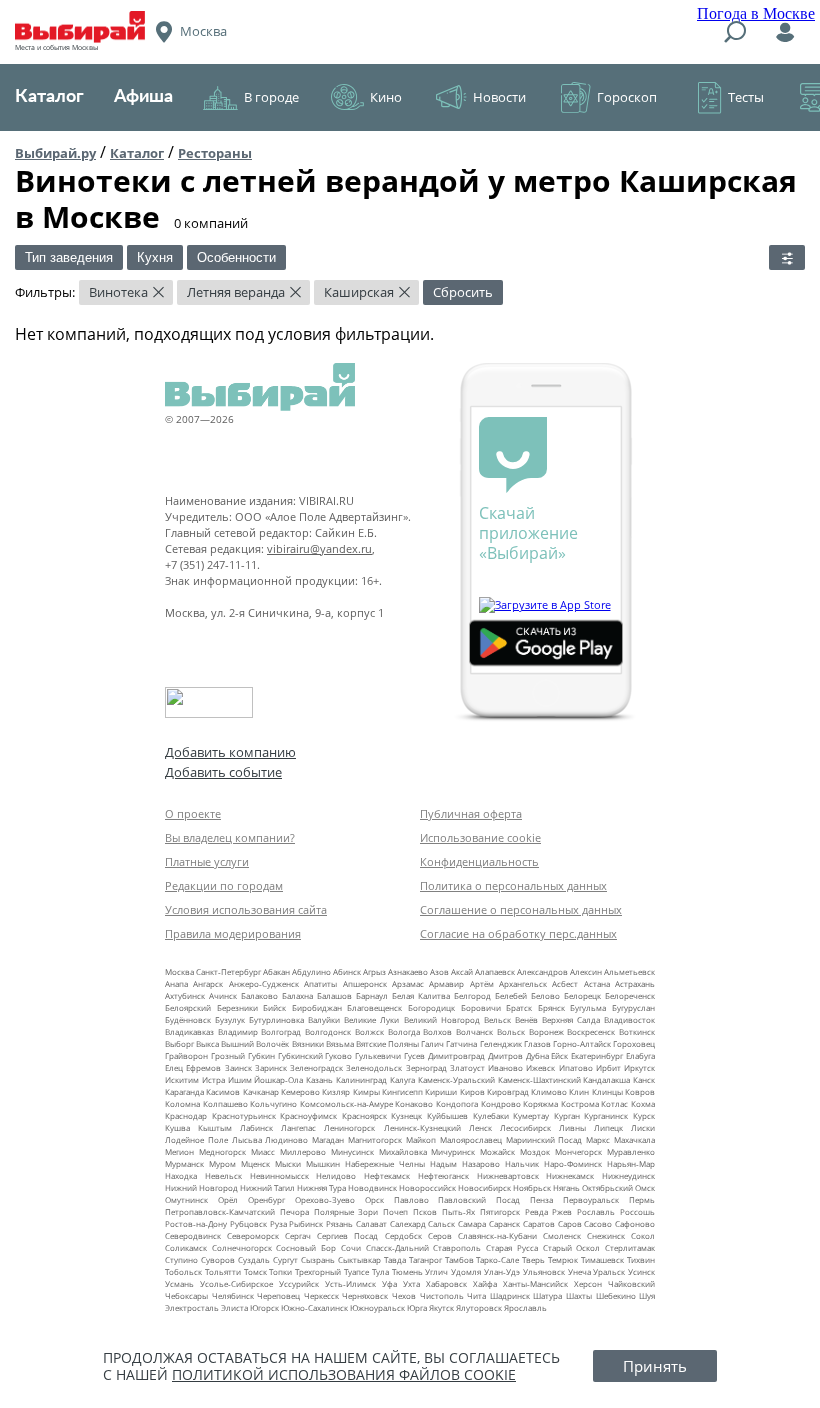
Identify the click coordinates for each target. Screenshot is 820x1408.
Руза (278, 1223)
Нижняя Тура (321, 1187)
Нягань (566, 1187)
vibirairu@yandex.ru (319, 548)
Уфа (389, 1283)
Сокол (643, 1235)
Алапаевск (495, 971)
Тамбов (459, 1259)
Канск (644, 1079)
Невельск (223, 1175)
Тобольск (183, 1271)
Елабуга (640, 1055)
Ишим (240, 1079)
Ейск (559, 1055)
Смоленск (562, 1235)
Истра (213, 1079)
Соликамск (186, 1247)
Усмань (179, 1283)
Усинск (641, 1271)
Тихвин (641, 1259)
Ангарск (208, 983)
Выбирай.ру (55, 153)
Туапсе (356, 1271)
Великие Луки (371, 1019)
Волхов (437, 1031)
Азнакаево (408, 971)
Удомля (466, 1271)
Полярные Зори (346, 1211)
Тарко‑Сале (497, 1259)
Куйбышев (447, 1115)
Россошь (637, 1211)
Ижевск (540, 1067)
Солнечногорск (242, 1247)
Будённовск (188, 1019)
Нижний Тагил (267, 1187)
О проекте (193, 813)
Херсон (588, 1283)
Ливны (572, 1127)
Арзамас (408, 983)
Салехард (408, 1223)
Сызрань (318, 1259)
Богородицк (431, 1007)
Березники (237, 1007)
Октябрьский (607, 1187)
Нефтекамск (387, 1175)
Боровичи (481, 1007)
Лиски (643, 1127)
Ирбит (608, 1067)
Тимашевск (602, 1259)
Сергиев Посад (347, 1235)
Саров (570, 1223)
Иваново (505, 1067)
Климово (549, 1091)
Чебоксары (186, 1295)
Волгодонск (328, 1031)
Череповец (278, 1295)
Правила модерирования (233, 933)
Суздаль (254, 1259)
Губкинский (300, 1055)
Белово (545, 995)
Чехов (404, 1295)
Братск (519, 1007)
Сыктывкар (359, 1259)
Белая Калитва (421, 995)
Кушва (177, 1127)
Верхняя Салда (571, 1019)
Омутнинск (186, 1199)
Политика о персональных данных (513, 885)
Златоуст (467, 1067)
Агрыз (374, 971)
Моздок (535, 1151)
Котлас (614, 1103)
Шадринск (510, 1295)
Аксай (462, 971)
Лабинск (256, 1127)
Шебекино (616, 1295)
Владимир (238, 1031)
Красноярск (364, 1115)
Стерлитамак (630, 1247)
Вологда (404, 1031)
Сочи (351, 1247)
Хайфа (485, 1283)
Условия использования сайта (246, 909)
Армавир (446, 983)
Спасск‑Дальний (397, 1247)
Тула (380, 1271)
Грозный (228, 1055)
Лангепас (298, 1127)
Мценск (255, 1163)
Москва (179, 971)
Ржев (562, 1211)
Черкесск (321, 1295)
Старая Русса (512, 1247)
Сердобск (403, 1235)
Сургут (285, 1259)
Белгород (472, 995)
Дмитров (505, 1055)
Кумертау (531, 1115)
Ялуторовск (479, 1307)
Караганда (184, 1091)
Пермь (642, 1199)
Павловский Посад (479, 1199)
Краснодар (186, 1115)
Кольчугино (273, 1103)
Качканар (261, 1091)
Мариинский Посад (544, 1139)
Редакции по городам (224, 885)
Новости (499, 97)
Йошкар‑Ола (278, 1079)
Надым (443, 1163)
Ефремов (203, 1067)
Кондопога (457, 1103)
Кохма (643, 1103)
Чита (476, 1295)
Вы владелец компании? (230, 837)
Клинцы (607, 1091)
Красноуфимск (308, 1115)
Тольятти (223, 1271)
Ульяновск (544, 1271)
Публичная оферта (471, 813)
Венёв (526, 1019)
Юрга (417, 1307)
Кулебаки (491, 1115)
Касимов (223, 1091)
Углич (436, 1271)
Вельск (497, 1019)
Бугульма (588, 1007)
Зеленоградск (316, 1067)
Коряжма (540, 1103)
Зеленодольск (374, 1067)
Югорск (264, 1307)
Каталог (49, 97)
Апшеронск (365, 983)
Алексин (586, 971)
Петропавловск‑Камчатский (220, 1211)
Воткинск (637, 1031)
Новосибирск (484, 1187)
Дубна (537, 1055)
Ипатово (576, 1067)
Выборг (179, 1043)
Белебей (511, 995)
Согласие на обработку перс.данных (518, 933)
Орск (374, 1199)
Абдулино (311, 971)
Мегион (179, 1151)
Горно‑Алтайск (582, 1043)
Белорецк (582, 995)
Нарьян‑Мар (631, 1163)
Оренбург (266, 1199)
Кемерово (300, 1091)
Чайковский (631, 1283)
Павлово (411, 1199)
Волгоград (281, 1031)
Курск (644, 1115)
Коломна (182, 1103)
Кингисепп (402, 1091)
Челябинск (233, 1295)
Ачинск (223, 995)
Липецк (608, 1127)
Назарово (481, 1163)
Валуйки (324, 1019)
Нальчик (522, 1163)
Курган (567, 1115)
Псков (425, 1211)
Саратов (539, 1223)
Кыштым (215, 1127)
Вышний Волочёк (255, 1043)
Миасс (263, 1151)
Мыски (288, 1163)
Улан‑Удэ (502, 1271)
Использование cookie (480, 837)
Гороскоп (627, 97)
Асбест (565, 983)
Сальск (441, 1223)
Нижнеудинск (628, 1175)
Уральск (609, 1271)
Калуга (402, 1079)
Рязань (339, 1223)
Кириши (441, 1091)
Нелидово (336, 1175)
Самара (472, 1223)
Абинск (347, 971)
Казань (319, 1079)
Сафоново (635, 1223)
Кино (386, 97)
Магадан (328, 1139)
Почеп (395, 1211)
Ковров (640, 1091)
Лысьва (247, 1139)
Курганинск (606, 1115)
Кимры (366, 1091)
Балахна (297, 995)
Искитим (182, 1079)
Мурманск (184, 1163)
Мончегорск (578, 1151)
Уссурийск (299, 1283)
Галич (432, 1043)
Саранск (504, 1223)
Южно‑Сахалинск (314, 1307)
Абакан (276, 971)
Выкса (207, 1043)
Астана (597, 983)
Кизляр (336, 1091)
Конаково (414, 1103)
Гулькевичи (378, 1055)
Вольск (511, 1031)
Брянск (551, 1007)
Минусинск (352, 1151)
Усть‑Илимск (350, 1283)
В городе (271, 97)
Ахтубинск (185, 995)
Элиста (234, 1307)
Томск (255, 1271)
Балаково (259, 995)
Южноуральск (377, 1307)
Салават (371, 1223)
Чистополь (442, 1295)
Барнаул (372, 995)
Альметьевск (629, 971)
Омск (645, 1187)
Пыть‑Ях (458, 1211)
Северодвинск (193, 1235)
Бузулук (230, 1019)
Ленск (480, 1127)
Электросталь (192, 1307)
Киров (472, 1091)
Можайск (497, 1151)
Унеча (579, 1271)
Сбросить (463, 292)
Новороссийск (427, 1187)
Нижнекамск (570, 1175)
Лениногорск (349, 1127)
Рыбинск (306, 1223)
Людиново (286, 1139)
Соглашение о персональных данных (521, 909)
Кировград (508, 1091)
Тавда (395, 1259)
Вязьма (340, 1043)
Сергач (298, 1235)
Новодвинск (372, 1187)
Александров (542, 971)
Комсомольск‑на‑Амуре (346, 1103)
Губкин (261, 1055)
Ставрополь (457, 1247)
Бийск (274, 1007)
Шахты (579, 1295)
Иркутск (639, 1067)
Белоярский (188, 1007)
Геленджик (501, 1043)
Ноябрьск (532, 1187)
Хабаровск (446, 1283)
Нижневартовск (508, 1175)
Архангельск (523, 983)
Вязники (308, 1043)
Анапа (176, 983)
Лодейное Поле (196, 1139)
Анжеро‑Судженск (264, 983)
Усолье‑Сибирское (236, 1283)
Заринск (271, 1067)
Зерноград (426, 1067)
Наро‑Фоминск (573, 1163)
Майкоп (421, 1139)
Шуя (647, 1295)
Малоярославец (471, 1139)
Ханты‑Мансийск (535, 1283)
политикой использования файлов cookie (344, 1374)
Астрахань (635, 983)
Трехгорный (318, 1271)
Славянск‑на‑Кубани (497, 1235)
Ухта (411, 1283)
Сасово (598, 1223)
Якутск (441, 1307)
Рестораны (215, 153)
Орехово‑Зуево (325, 1199)
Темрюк (563, 1259)
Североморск (253, 1235)
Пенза (541, 1199)
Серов (440, 1235)
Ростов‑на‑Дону (196, 1223)
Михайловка (403, 1151)
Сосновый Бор (306, 1247)
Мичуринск (453, 1151)
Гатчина (461, 1043)
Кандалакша (606, 1079)
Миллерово (303, 1151)
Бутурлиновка (276, 1019)
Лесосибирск (525, 1127)
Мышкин (323, 1163)
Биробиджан (317, 1007)
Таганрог (425, 1259)
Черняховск (365, 1295)
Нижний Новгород (201, 1187)
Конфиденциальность (479, 861)
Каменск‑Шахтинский (539, 1079)
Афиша (143, 97)
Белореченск (630, 995)
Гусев (414, 1055)
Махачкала (634, 1139)
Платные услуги (207, 861)
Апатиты (320, 983)
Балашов (334, 995)
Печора (294, 1211)
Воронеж (546, 1031)
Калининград (361, 1079)
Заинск (238, 1067)
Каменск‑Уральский (456, 1079)
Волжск (369, 1031)
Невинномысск (279, 1175)
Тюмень (407, 1271)
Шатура (547, 1295)
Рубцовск (248, 1223)
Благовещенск (374, 1007)
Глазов (537, 1043)
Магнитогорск (375, 1139)
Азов (439, 971)
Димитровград (456, 1055)
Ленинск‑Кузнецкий (422, 1127)
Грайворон (186, 1055)
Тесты (746, 97)
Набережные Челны (385, 1163)
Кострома (580, 1103)
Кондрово (501, 1103)
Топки (280, 1271)
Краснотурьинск (244, 1115)
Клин (579, 1091)
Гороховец (634, 1043)
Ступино (181, 1259)
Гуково (338, 1055)
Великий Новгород (442, 1019)
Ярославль (525, 1307)
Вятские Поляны (387, 1043)
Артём (482, 983)
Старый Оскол (572, 1247)
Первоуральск (591, 1199)
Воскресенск (591, 1031)
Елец (174, 1067)
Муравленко (631, 1151)
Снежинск (606, 1235)
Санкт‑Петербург (228, 971)
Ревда (536, 1211)
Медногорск (222, 1151)
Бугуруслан (633, 1007)
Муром (222, 1163)
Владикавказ (189, 1031)
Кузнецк (406, 1115)
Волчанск (474, 1031)
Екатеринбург (597, 1055)
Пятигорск (500, 1211)
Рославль (596, 1211)
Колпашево (225, 1103)
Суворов (218, 1259)
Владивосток (629, 1019)
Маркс (598, 1139)
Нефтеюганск (443, 1175)
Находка (181, 1175)
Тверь (533, 1259)
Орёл (228, 1199)
